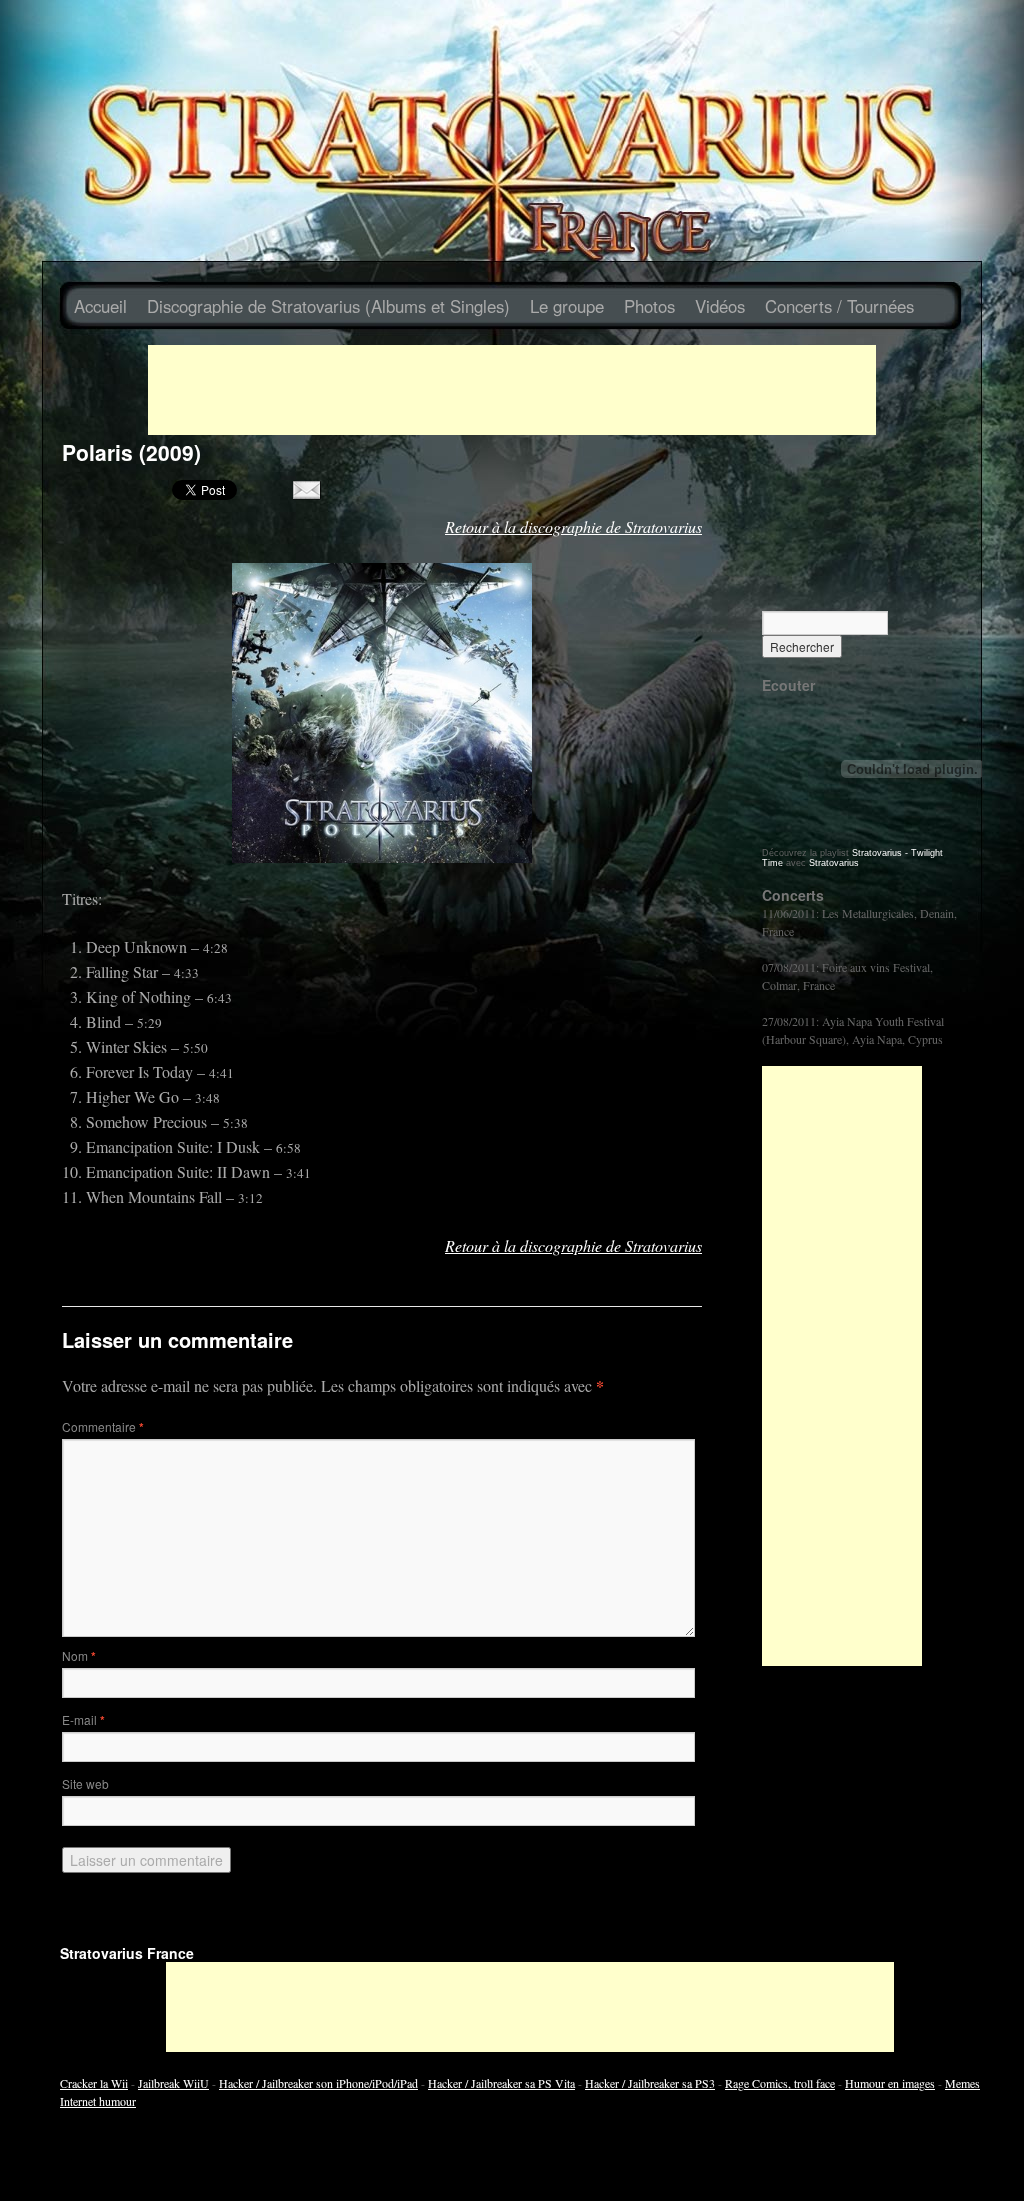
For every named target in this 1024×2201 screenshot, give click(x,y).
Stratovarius (834, 863)
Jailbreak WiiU (173, 2083)
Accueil (100, 306)
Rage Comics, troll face (780, 2083)
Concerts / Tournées (839, 306)
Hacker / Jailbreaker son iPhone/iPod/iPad (318, 2083)
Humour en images (890, 2083)
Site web (85, 1783)
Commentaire (103, 1426)
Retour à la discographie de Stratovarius (573, 526)
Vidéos (720, 306)
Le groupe (567, 306)
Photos (649, 306)
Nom (79, 1655)
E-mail (83, 1719)
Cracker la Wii (94, 2083)
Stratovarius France (127, 1953)
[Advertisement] (512, 390)
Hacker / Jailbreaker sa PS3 (650, 2083)
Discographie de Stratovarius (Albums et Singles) (328, 306)
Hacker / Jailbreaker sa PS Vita (501, 2083)
